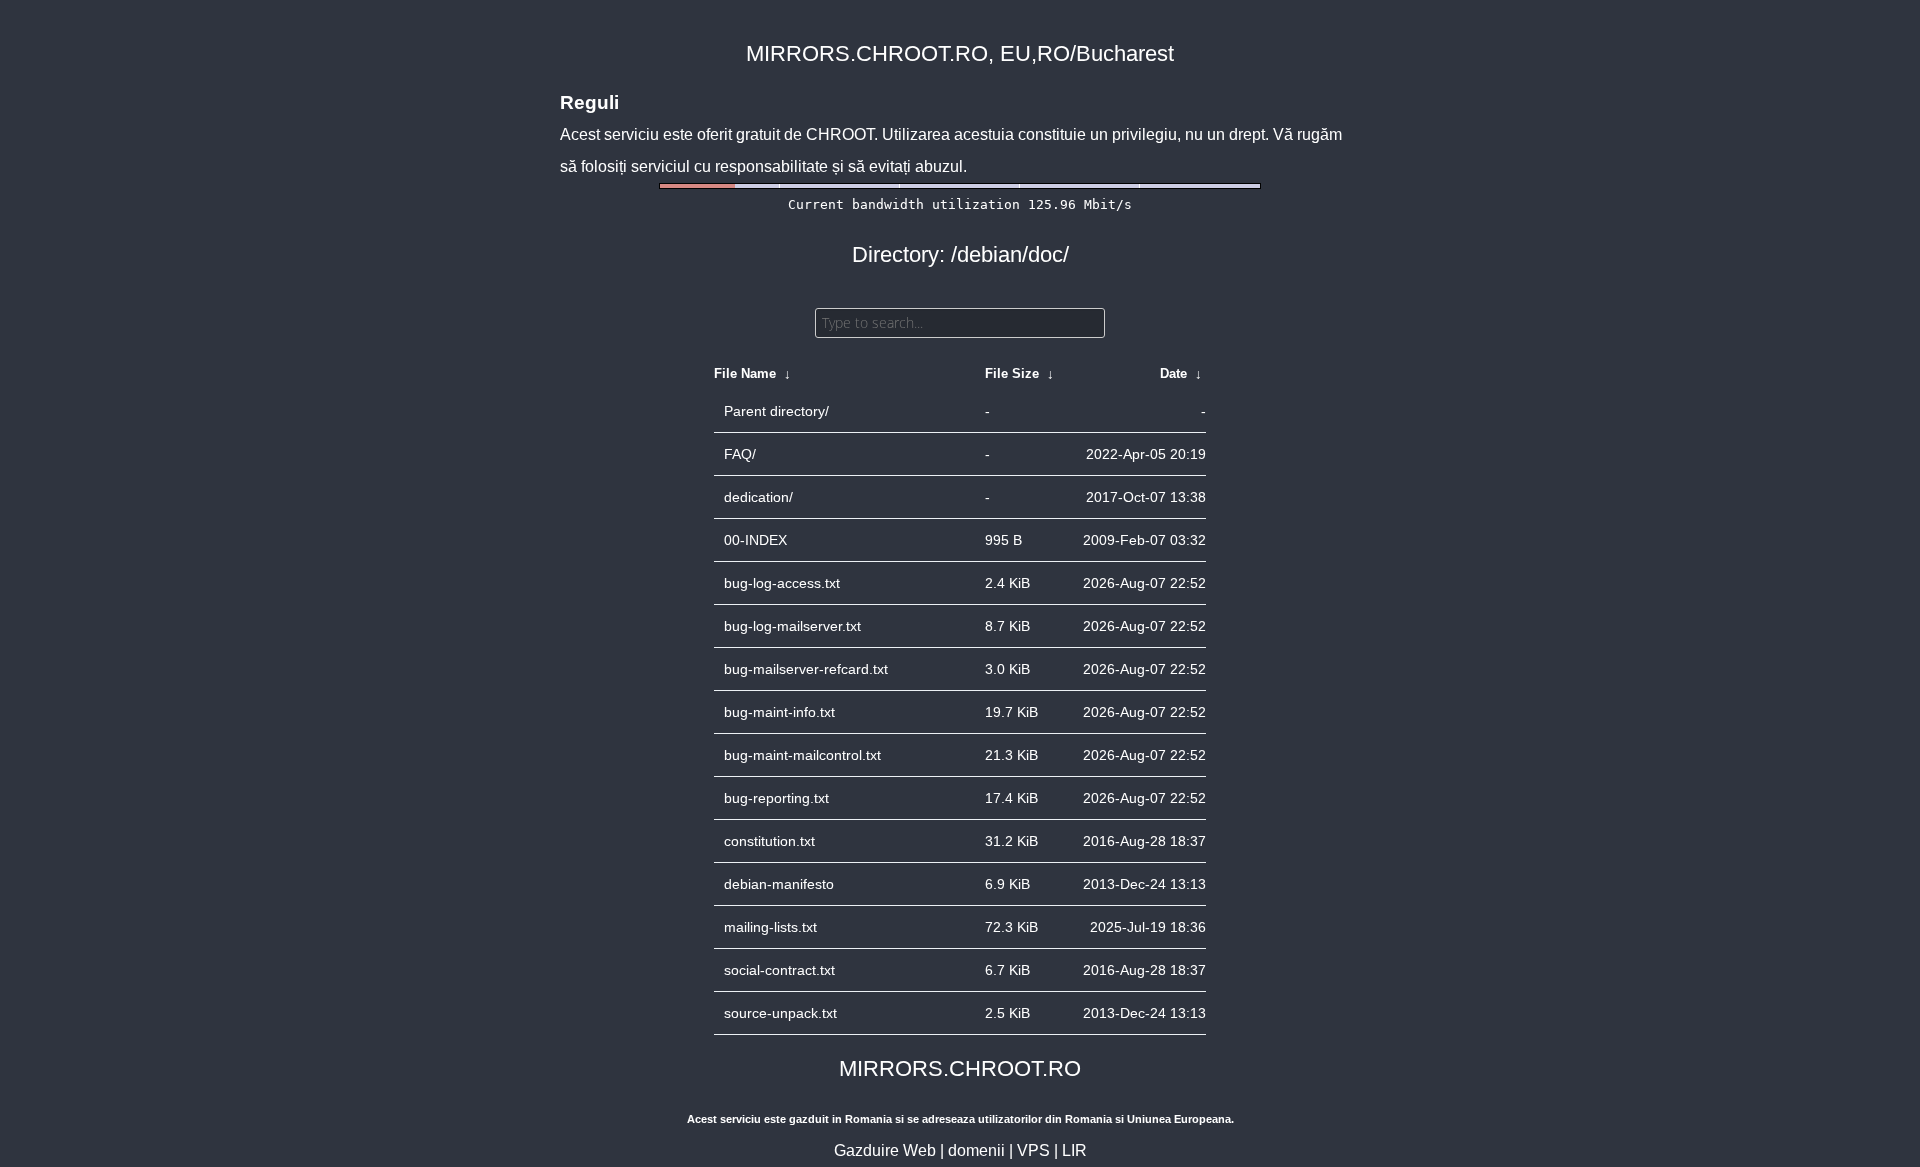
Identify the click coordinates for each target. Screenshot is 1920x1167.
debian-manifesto (779, 884)
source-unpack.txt (780, 1013)
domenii (976, 1150)
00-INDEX (755, 540)
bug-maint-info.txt (779, 712)
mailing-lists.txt (770, 927)
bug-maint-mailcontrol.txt (802, 755)
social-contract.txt (779, 970)
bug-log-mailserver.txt (792, 626)
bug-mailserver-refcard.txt (806, 669)
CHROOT (840, 134)
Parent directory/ (776, 411)
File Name (745, 373)
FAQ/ (740, 454)
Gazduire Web (885, 1150)
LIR (1074, 1150)
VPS (1033, 1150)
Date (1173, 373)
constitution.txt (769, 841)
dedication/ (758, 497)
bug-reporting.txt (776, 798)
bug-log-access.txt (782, 583)
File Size (1012, 373)
